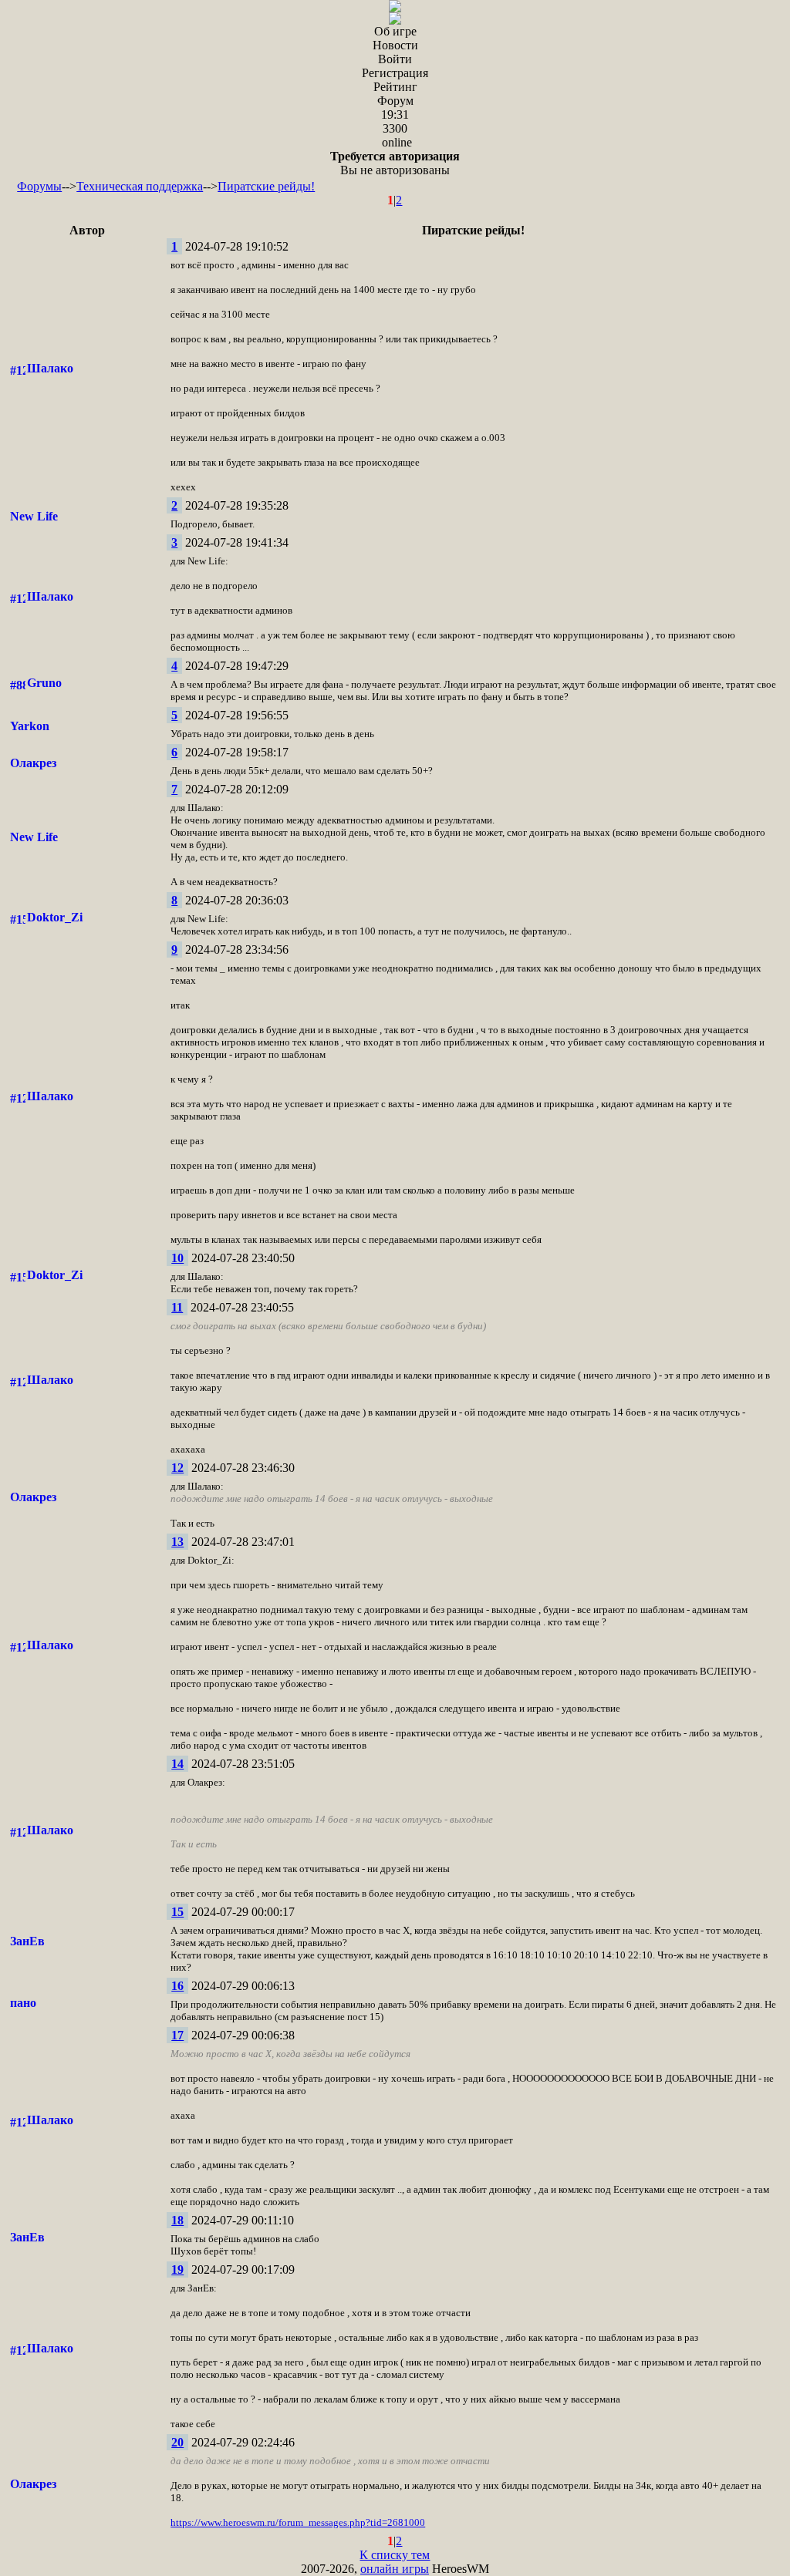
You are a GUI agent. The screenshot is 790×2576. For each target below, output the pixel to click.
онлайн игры (395, 2569)
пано (23, 2003)
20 (177, 2442)
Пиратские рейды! (266, 186)
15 (177, 1912)
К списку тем (395, 2555)
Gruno (44, 683)
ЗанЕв (27, 1941)
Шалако (50, 368)
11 (177, 1307)
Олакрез (33, 763)
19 (177, 2270)
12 (177, 1468)
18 (177, 2220)
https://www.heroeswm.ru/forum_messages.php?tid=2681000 (298, 2522)
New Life (34, 516)
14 (177, 1764)
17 (177, 2035)
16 (177, 1986)
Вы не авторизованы (395, 163)
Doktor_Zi (55, 917)
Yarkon (30, 726)
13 (177, 1542)
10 (177, 1258)
